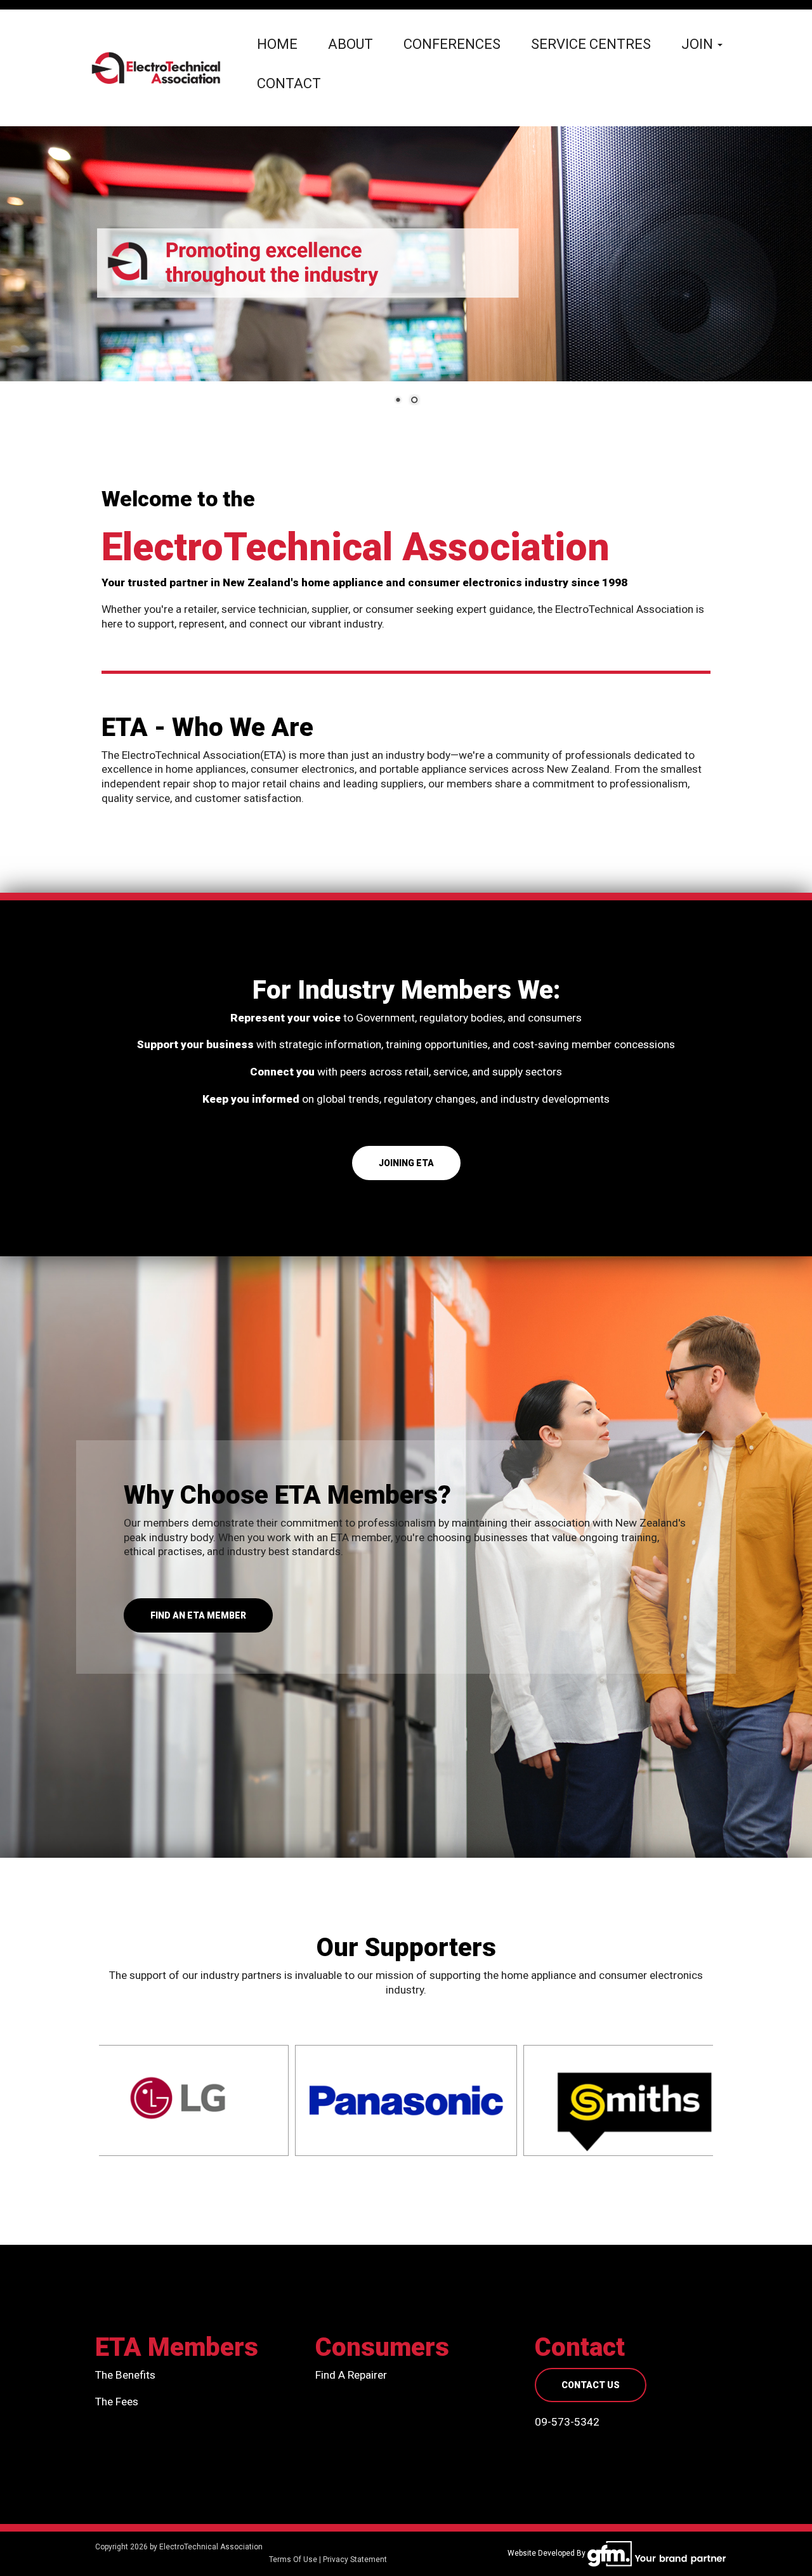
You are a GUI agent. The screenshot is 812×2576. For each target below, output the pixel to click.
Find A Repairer (351, 2375)
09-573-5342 (567, 2422)
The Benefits (125, 2375)
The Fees (117, 2402)
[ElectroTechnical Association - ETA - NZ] (156, 67)
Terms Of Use (293, 2560)
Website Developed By (547, 2553)
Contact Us (591, 2385)
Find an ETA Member (198, 1615)
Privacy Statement (355, 2560)
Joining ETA (406, 1163)
